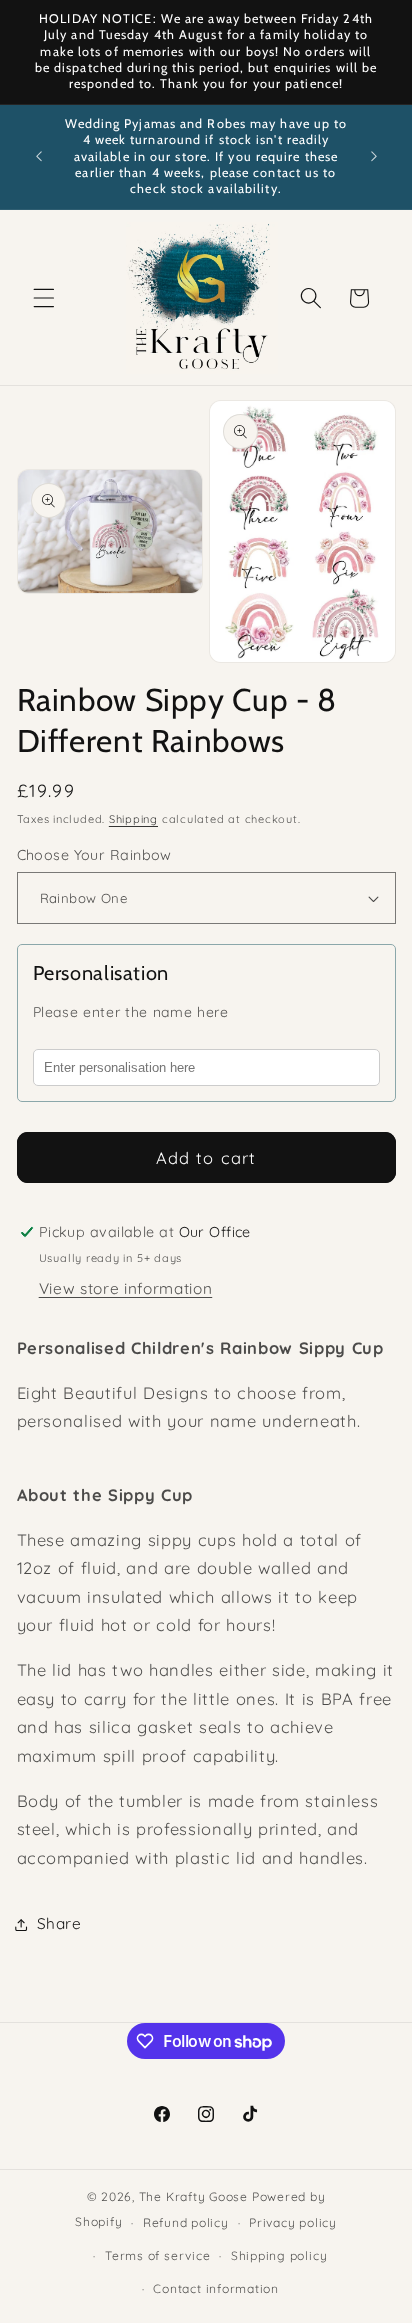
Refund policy (186, 2222)
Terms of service (157, 2255)
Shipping (133, 819)
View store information (126, 1288)
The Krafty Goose (193, 2196)
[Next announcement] (374, 157)
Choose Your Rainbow (94, 855)
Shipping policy (279, 2255)
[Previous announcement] (39, 157)
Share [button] (59, 1923)
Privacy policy (293, 2222)
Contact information (216, 2288)
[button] (44, 298)
